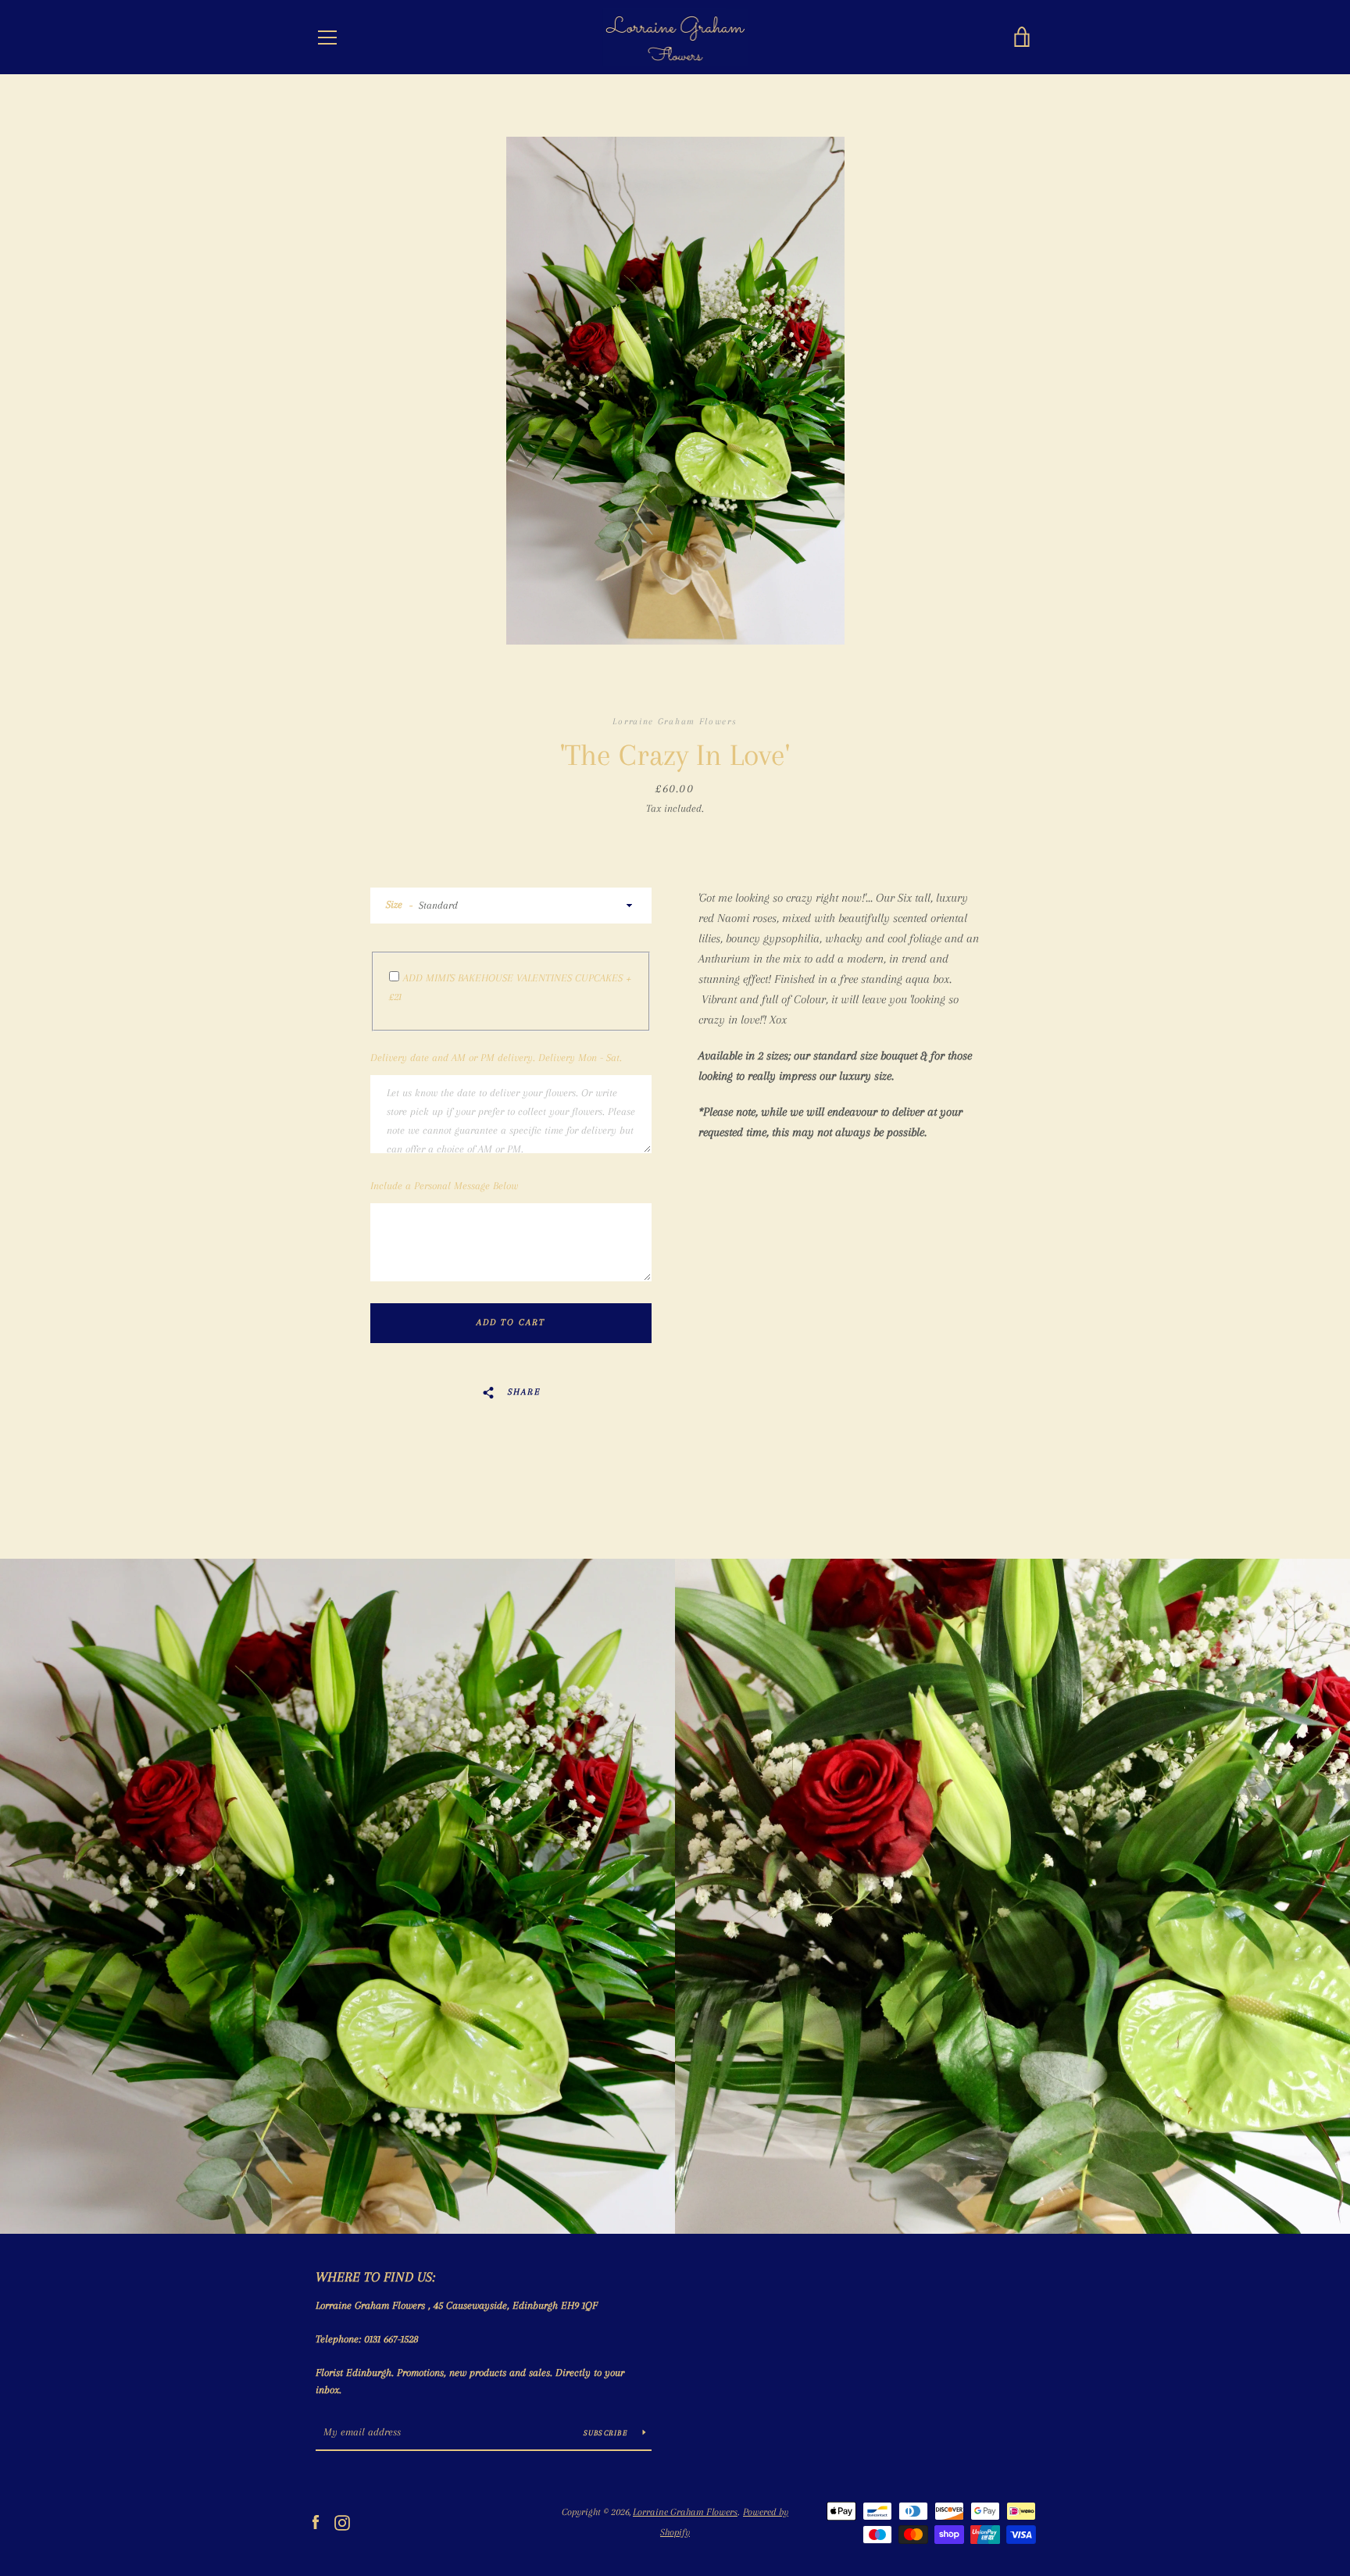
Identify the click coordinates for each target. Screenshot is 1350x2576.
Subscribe (607, 2433)
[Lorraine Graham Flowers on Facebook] (316, 2521)
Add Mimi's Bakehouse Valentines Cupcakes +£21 (510, 987)
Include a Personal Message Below (444, 1186)
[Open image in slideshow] (675, 391)
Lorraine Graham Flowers (685, 2512)
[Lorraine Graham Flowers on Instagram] (342, 2521)
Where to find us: (375, 2277)
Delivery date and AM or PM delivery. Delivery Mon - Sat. (496, 1058)
